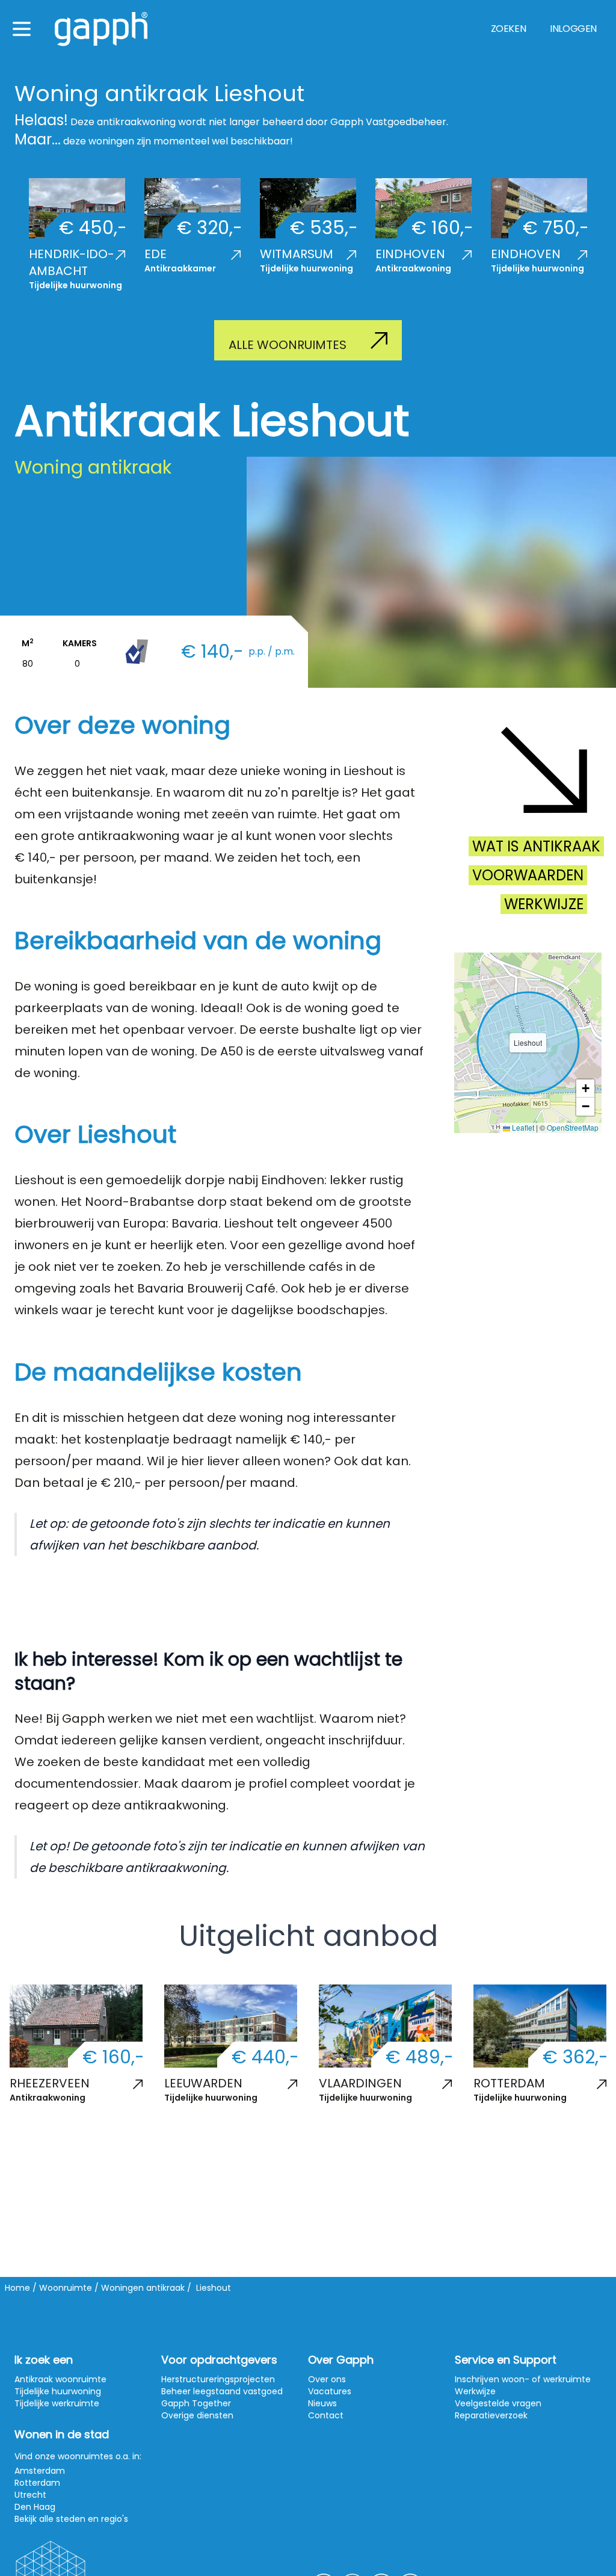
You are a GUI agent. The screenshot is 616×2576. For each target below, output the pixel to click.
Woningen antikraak (143, 2288)
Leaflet (522, 1127)
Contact (326, 2415)
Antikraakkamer (180, 268)
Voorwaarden (528, 875)
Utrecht (30, 2495)
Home (17, 2288)
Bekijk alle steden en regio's (71, 2519)
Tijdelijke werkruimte (57, 2403)
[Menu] (22, 29)
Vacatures (330, 2391)
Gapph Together (196, 2403)
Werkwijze (544, 904)
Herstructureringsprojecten (218, 2379)
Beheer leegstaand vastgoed (222, 2391)
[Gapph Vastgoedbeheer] (101, 29)
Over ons (327, 2379)
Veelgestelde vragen (498, 2403)
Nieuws (322, 2403)
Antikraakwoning (413, 268)
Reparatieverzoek (491, 2415)
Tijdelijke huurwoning (75, 285)
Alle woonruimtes (288, 345)
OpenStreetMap (573, 1127)
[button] (585, 1089)
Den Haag (35, 2507)
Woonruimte (66, 2288)
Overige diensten (197, 2415)
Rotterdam (37, 2483)
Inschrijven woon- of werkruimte (523, 2379)
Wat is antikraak (536, 846)
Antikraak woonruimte (60, 2379)
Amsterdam (40, 2471)
